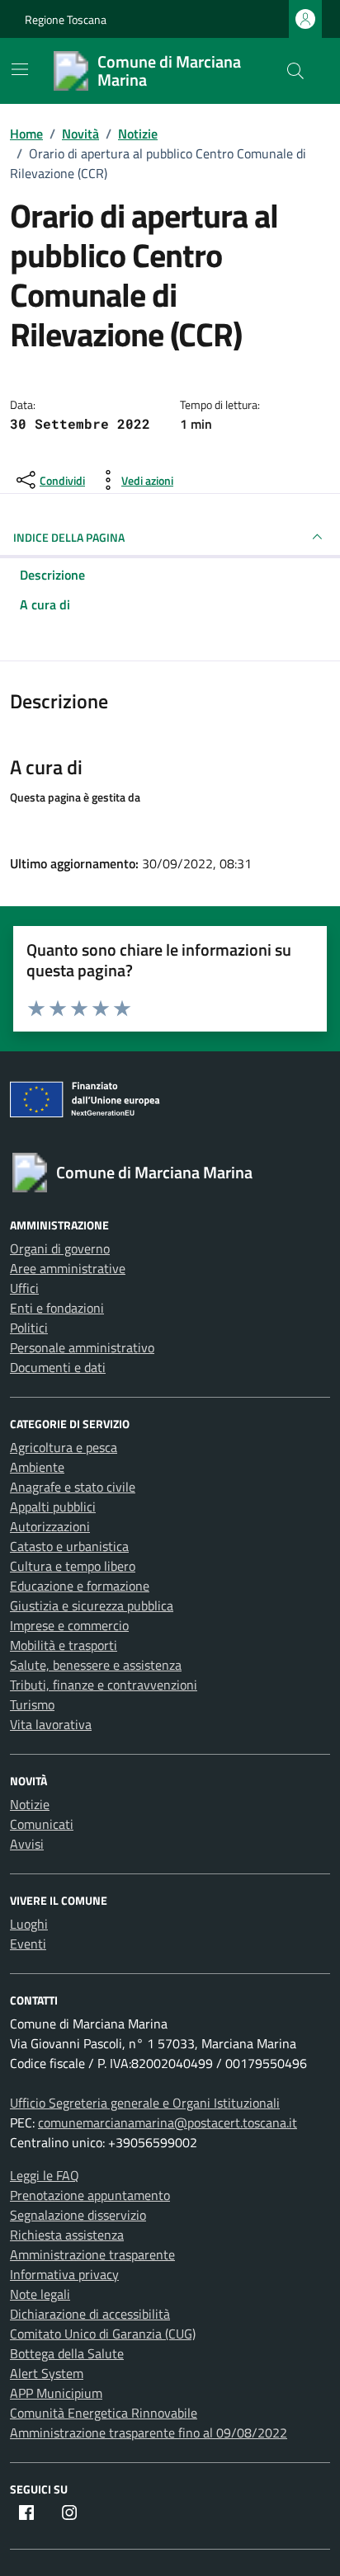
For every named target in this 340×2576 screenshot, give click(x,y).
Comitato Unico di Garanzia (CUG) (103, 2334)
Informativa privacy (64, 2274)
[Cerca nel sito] (295, 71)
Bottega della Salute (67, 2353)
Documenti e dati (58, 1367)
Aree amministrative (68, 1268)
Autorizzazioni (50, 1526)
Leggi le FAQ (45, 2175)
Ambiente (37, 1467)
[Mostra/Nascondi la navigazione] (20, 69)
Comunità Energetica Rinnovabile (104, 2413)
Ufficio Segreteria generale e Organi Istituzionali (145, 2103)
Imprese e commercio (69, 1625)
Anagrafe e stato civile (73, 1487)
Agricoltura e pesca (64, 1447)
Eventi (28, 1944)
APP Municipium (56, 2393)
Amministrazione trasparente (92, 2254)
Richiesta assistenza (67, 2235)
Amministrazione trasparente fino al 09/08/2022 (149, 2433)
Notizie (30, 1804)
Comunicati (42, 1824)
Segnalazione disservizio (78, 2215)
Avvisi (27, 1844)
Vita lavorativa (51, 1724)
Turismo (32, 1704)
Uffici (24, 1288)
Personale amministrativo (82, 1347)
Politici (29, 1328)
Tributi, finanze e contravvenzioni (104, 1685)
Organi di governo (60, 1248)
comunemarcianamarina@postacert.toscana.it (168, 2122)
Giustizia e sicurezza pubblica (92, 1605)
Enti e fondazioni (57, 1308)
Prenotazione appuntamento (90, 2195)
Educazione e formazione (80, 1586)
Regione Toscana (66, 19)
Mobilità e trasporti (64, 1645)
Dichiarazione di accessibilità (90, 2314)
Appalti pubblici (53, 1507)
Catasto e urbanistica (69, 1546)
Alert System (47, 2373)
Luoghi (29, 1924)
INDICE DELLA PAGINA (69, 537)
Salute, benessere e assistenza (96, 1665)
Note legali (40, 2294)
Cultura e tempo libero (73, 1566)
